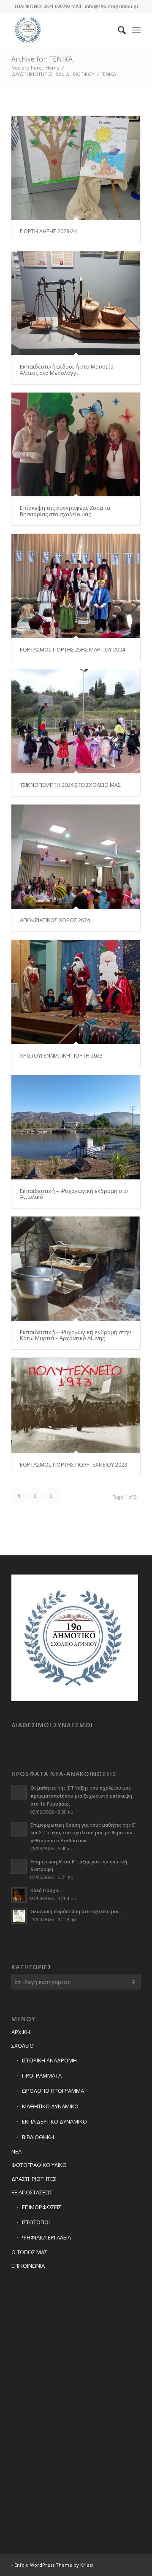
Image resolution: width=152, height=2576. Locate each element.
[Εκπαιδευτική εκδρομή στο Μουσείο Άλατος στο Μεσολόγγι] (76, 303)
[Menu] (136, 30)
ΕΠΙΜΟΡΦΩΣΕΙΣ (42, 2207)
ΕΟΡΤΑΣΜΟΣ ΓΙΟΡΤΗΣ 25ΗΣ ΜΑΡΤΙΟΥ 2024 (72, 649)
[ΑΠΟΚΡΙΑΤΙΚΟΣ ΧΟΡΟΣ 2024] (76, 857)
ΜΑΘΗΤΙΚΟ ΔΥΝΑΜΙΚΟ (50, 2106)
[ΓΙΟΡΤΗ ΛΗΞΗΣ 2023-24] (76, 168)
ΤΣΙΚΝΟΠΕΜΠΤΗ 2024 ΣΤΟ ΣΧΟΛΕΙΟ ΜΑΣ (70, 785)
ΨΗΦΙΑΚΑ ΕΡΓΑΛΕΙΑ (46, 2237)
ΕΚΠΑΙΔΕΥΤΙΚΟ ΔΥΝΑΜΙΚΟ (54, 2121)
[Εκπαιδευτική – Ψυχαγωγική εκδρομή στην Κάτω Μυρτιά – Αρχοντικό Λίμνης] (76, 1268)
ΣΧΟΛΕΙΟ (23, 2046)
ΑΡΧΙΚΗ (21, 2032)
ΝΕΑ (16, 2151)
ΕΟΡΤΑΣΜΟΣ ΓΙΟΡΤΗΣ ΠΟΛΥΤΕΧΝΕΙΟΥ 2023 (73, 1464)
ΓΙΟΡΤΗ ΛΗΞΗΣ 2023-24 (48, 231)
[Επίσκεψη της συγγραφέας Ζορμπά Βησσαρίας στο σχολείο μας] (76, 444)
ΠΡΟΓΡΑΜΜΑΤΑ (42, 2075)
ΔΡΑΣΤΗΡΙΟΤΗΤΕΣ (34, 2179)
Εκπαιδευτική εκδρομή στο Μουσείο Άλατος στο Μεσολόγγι (67, 369)
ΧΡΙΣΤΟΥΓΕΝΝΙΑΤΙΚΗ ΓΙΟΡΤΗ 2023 (61, 1055)
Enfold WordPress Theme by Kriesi (54, 2565)
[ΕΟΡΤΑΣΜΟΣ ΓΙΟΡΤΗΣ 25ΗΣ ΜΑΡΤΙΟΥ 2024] (76, 586)
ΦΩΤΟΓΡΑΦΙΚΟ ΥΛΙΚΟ (39, 2165)
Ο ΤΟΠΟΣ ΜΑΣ (29, 2252)
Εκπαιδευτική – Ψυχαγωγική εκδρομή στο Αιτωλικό (74, 1194)
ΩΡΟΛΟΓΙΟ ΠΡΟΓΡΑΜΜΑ (53, 2091)
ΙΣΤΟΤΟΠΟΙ (36, 2222)
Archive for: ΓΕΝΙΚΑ (42, 59)
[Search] (118, 30)
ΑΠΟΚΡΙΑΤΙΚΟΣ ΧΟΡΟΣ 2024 (55, 920)
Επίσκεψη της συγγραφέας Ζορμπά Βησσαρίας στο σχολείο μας (65, 511)
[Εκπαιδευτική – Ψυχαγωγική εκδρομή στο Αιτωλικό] (76, 1127)
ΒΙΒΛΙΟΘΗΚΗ (38, 2137)
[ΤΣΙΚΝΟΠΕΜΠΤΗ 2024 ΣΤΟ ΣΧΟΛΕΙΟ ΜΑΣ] (76, 721)
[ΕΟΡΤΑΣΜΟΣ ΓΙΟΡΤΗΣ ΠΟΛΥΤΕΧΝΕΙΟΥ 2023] (76, 1405)
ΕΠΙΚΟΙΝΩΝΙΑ (28, 2266)
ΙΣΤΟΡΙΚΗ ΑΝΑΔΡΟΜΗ (49, 2060)
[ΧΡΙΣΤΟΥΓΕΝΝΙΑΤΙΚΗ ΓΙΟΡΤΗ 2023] (76, 992)
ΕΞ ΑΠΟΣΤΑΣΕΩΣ (32, 2192)
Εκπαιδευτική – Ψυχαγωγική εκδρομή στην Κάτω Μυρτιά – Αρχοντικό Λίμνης (75, 1335)
